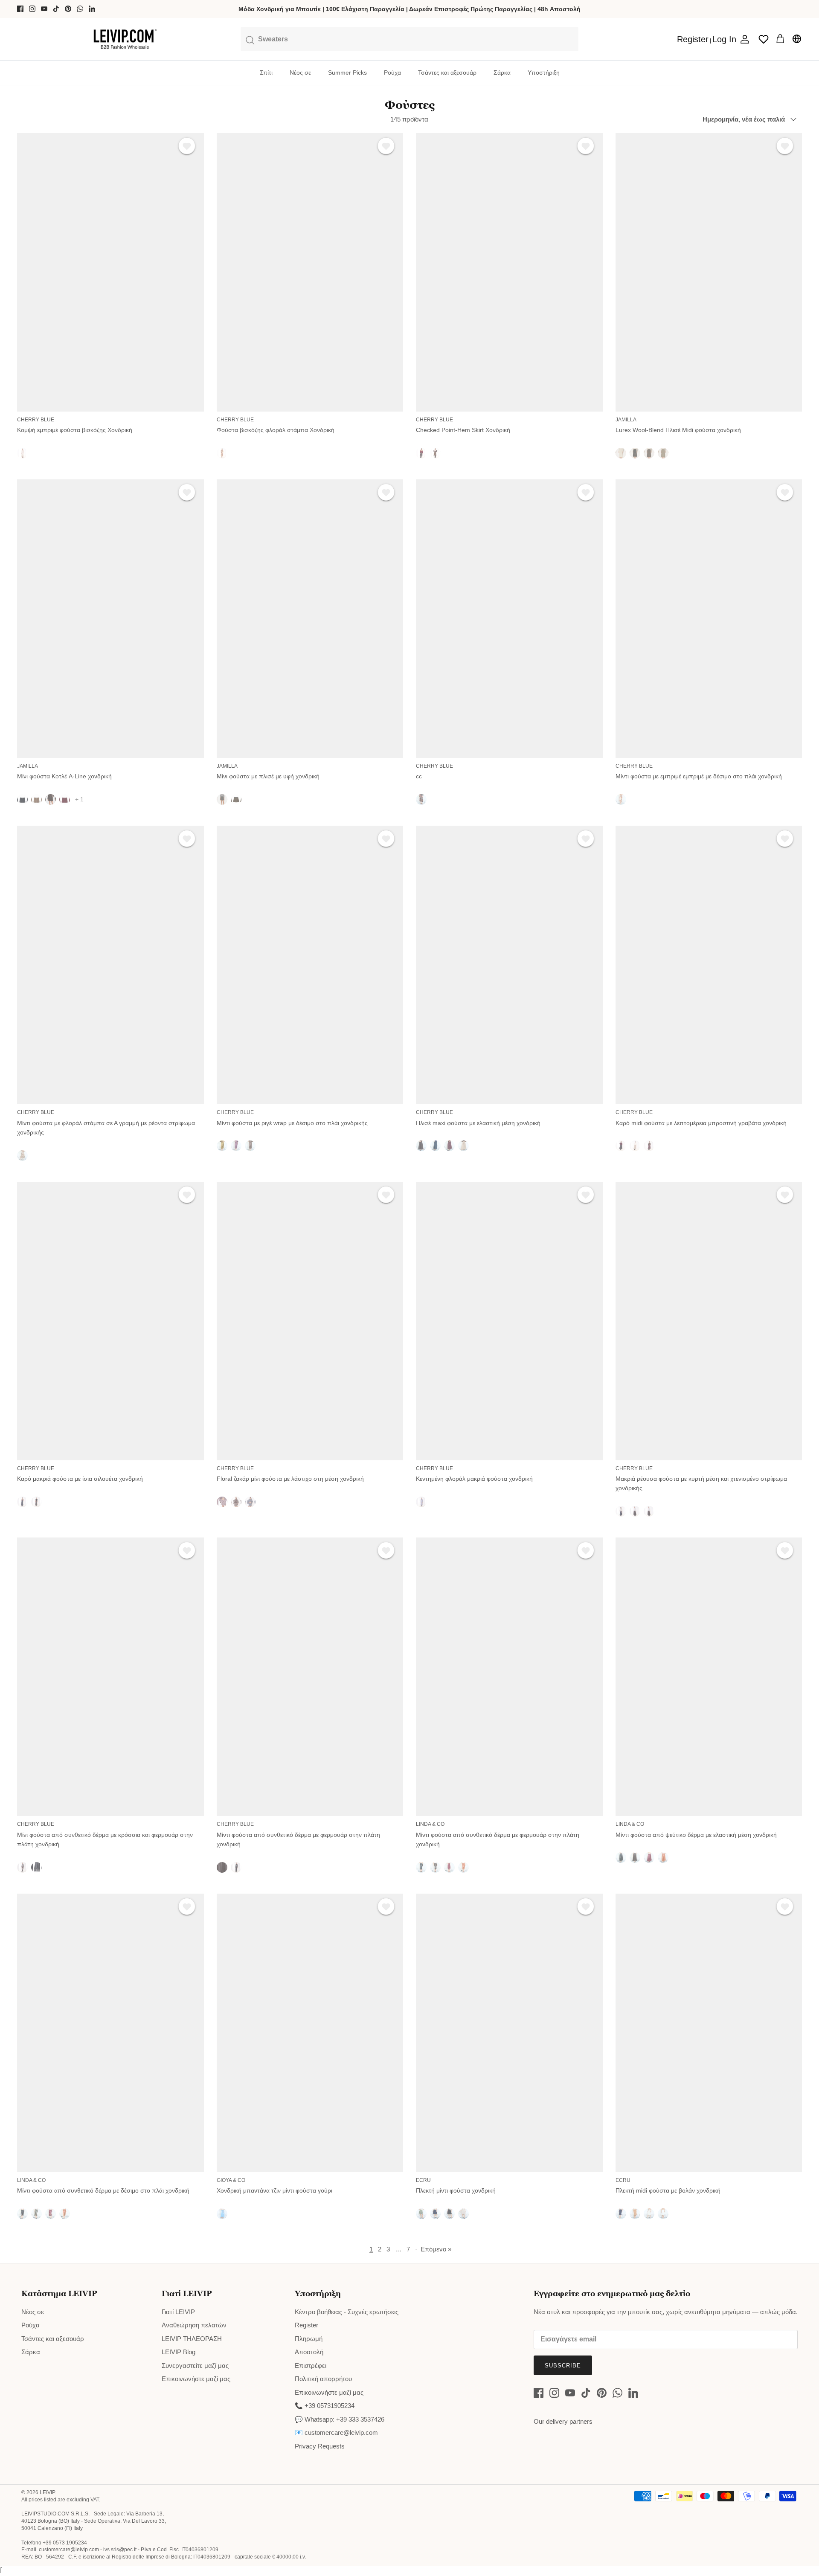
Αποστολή (309, 2352)
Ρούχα (392, 73)
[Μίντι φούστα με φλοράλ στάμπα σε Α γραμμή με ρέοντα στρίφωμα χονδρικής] (110, 965)
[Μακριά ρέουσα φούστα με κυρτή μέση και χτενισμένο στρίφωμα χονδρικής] (709, 1321)
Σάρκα (502, 73)
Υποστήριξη (544, 73)
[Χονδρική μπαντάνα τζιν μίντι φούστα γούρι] (310, 2033)
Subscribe (563, 2366)
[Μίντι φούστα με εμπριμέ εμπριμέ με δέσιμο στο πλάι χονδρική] (709, 619)
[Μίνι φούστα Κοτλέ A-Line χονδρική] (110, 619)
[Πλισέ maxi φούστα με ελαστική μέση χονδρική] (509, 965)
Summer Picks (347, 73)
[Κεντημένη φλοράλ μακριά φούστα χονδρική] (509, 1321)
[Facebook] (20, 9)
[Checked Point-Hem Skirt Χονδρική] (509, 272)
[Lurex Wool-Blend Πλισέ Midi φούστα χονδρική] (709, 272)
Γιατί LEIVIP (178, 2312)
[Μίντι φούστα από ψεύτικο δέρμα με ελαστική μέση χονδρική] (709, 1677)
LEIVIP (47, 2492)
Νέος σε (300, 73)
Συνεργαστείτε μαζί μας (195, 2366)
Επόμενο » (436, 2249)
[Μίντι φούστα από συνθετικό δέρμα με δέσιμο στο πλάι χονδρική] (110, 2033)
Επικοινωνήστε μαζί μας (196, 2379)
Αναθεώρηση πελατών (194, 2325)
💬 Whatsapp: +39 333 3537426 (340, 2419)
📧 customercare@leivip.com (336, 2432)
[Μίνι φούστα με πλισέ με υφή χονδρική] (310, 619)
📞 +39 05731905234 (325, 2406)
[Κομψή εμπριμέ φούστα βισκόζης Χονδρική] (110, 272)
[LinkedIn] (92, 9)
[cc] (509, 619)
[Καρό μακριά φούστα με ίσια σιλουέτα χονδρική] (110, 1321)
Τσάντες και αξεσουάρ (447, 73)
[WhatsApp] (80, 9)
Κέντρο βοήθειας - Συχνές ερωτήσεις (347, 2312)
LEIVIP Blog (179, 2352)
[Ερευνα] (409, 39)
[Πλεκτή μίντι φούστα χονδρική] (509, 2033)
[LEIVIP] (125, 39)
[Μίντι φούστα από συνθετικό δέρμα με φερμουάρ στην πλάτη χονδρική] (310, 1677)
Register (306, 2325)
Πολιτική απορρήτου (323, 2379)
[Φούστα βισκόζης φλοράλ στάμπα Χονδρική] (310, 272)
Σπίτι (266, 73)
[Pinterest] (68, 9)
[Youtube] (44, 9)
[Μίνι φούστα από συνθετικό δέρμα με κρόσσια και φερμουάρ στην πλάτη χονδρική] (110, 1677)
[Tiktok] (56, 9)
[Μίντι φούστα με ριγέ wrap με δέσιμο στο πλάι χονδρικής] (310, 965)
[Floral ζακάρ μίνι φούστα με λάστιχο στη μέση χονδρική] (310, 1321)
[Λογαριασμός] (743, 39)
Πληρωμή (309, 2339)
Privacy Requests (320, 2446)
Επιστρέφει (311, 2366)
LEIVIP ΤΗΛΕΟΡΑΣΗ (192, 2339)
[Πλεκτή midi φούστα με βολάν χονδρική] (709, 2033)
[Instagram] (32, 9)
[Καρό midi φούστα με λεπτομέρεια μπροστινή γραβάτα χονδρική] (709, 965)
